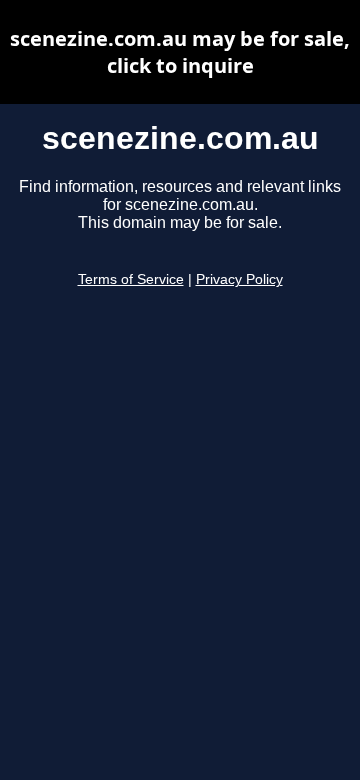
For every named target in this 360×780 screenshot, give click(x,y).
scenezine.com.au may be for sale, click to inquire (180, 52)
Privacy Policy (239, 279)
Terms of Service (131, 279)
